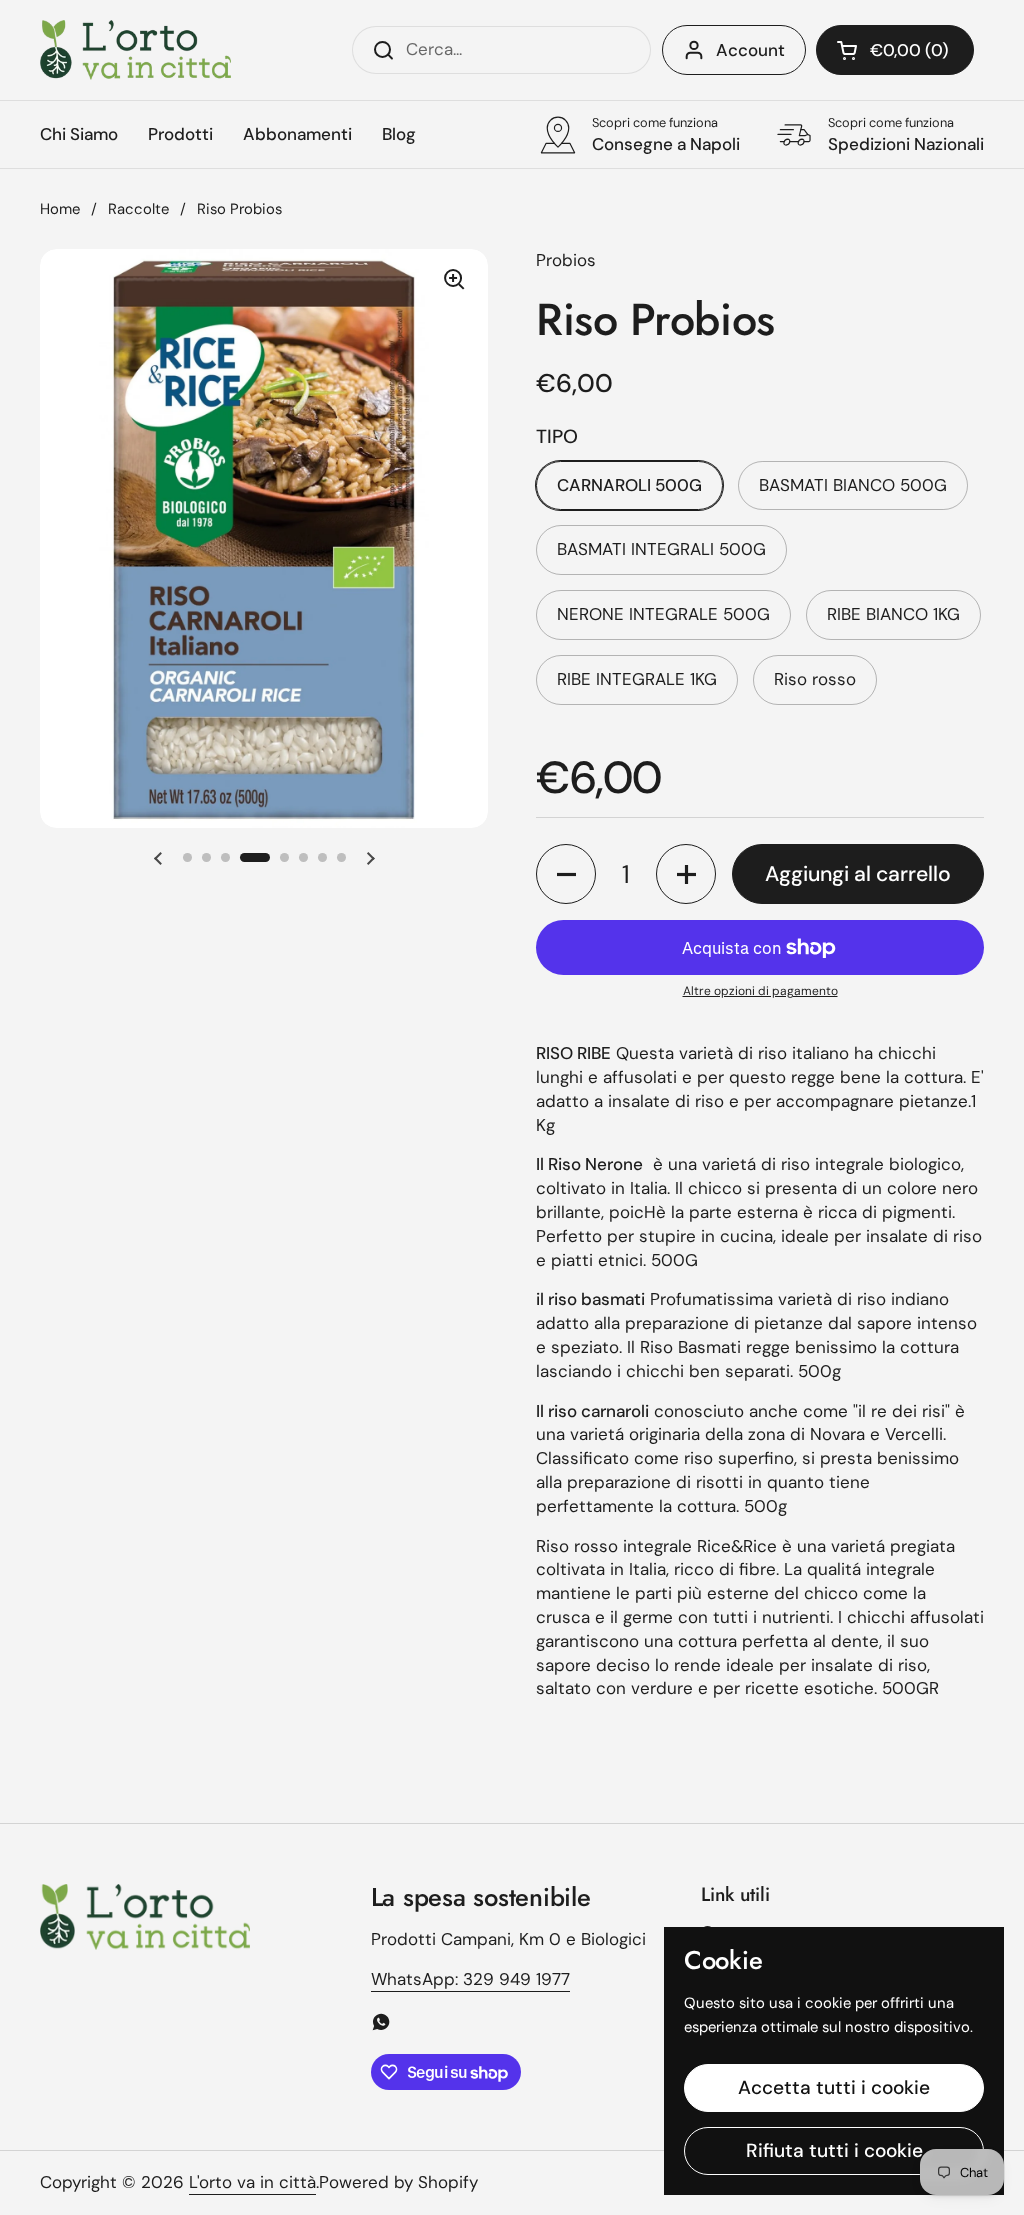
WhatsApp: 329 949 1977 (470, 1979)
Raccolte (138, 209)
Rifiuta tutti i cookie (834, 2150)
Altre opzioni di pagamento (760, 991)
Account (750, 50)
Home (60, 209)
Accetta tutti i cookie (834, 2087)
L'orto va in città (252, 2182)
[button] (895, 50)
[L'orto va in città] (135, 50)
